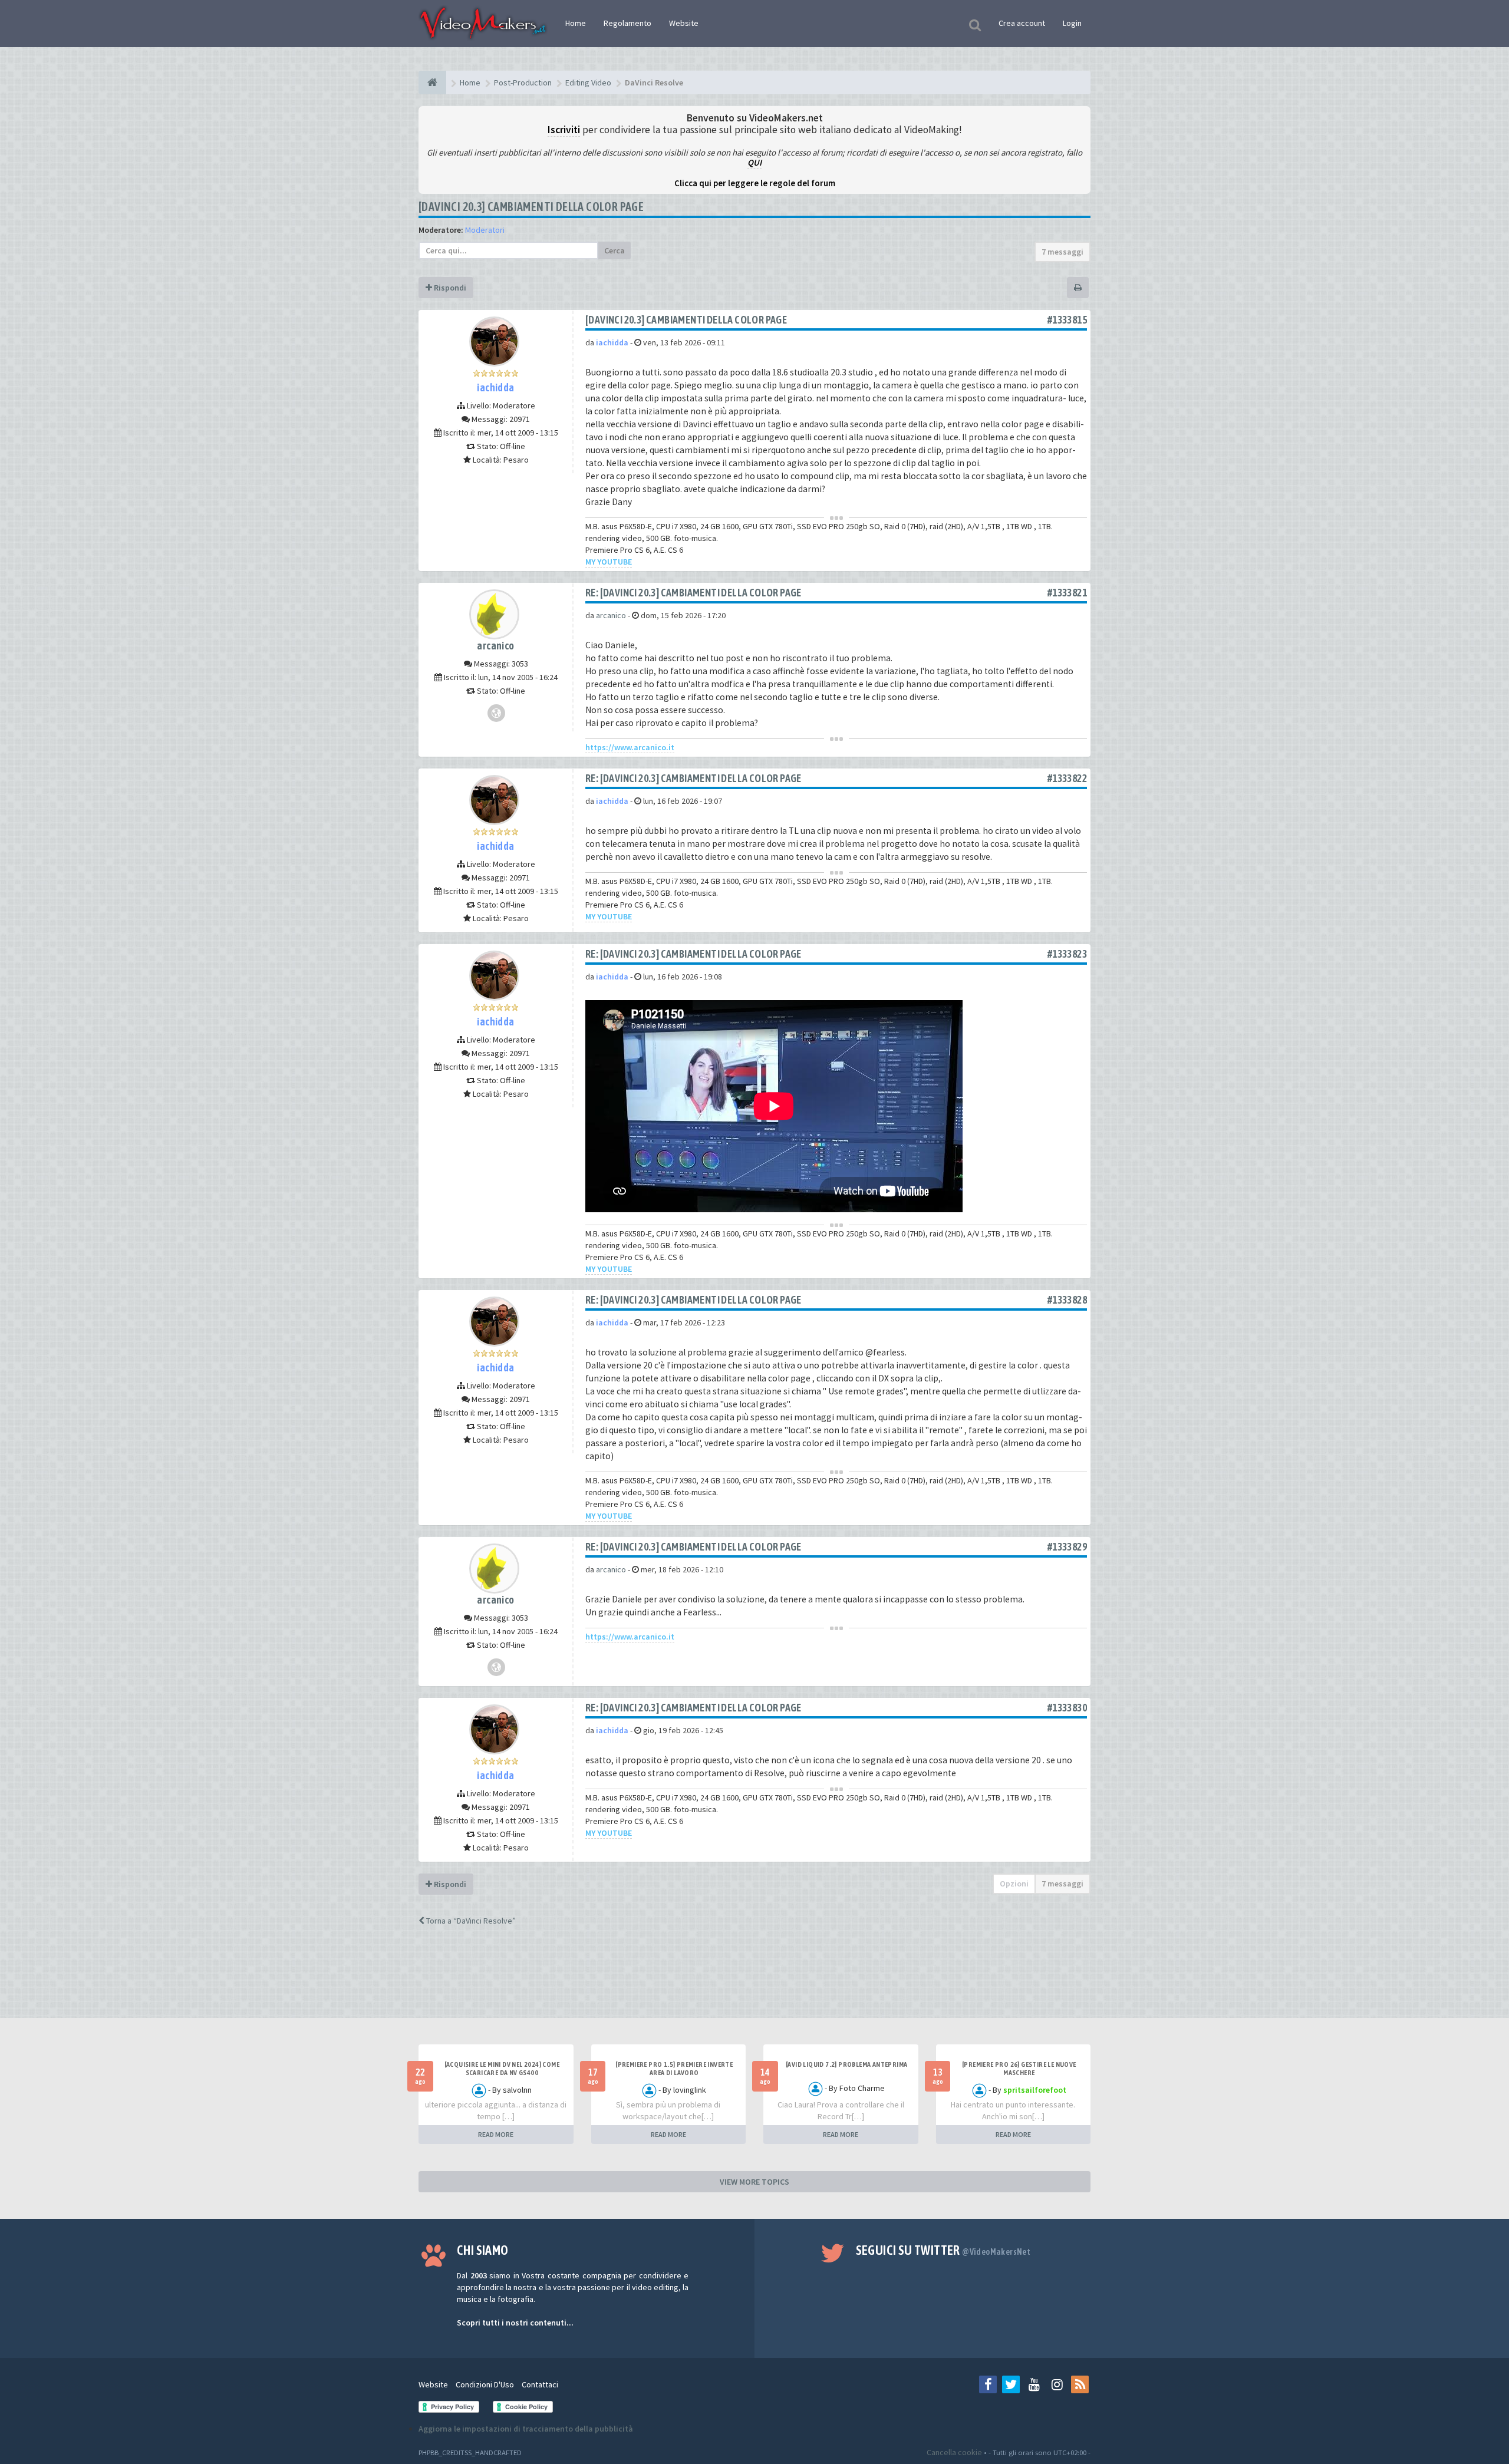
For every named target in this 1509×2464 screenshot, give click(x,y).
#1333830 (1067, 1708)
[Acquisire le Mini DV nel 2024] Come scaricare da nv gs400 (502, 2069)
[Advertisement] (754, 1983)
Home (576, 23)
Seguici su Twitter (943, 2250)
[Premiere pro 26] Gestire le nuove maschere (1019, 2069)
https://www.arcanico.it (630, 747)
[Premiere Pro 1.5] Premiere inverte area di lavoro (674, 2069)
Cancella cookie (954, 2452)
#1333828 (1067, 1300)
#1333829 (1067, 1547)
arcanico (495, 646)
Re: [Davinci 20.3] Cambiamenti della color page (693, 593)
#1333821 (1067, 593)
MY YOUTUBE (609, 562)
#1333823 (1067, 954)
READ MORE (496, 2134)
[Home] (432, 83)
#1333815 (1067, 320)
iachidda (495, 387)
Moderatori (485, 230)
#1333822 (1067, 778)
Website (684, 23)
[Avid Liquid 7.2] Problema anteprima (846, 2064)
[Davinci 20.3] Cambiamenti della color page (531, 207)
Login (1072, 23)
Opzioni (1014, 1884)
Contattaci (540, 2384)
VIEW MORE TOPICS (754, 2182)
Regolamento (627, 23)
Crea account (1022, 23)
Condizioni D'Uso (485, 2384)
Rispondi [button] (449, 288)
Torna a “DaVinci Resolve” (470, 1921)
